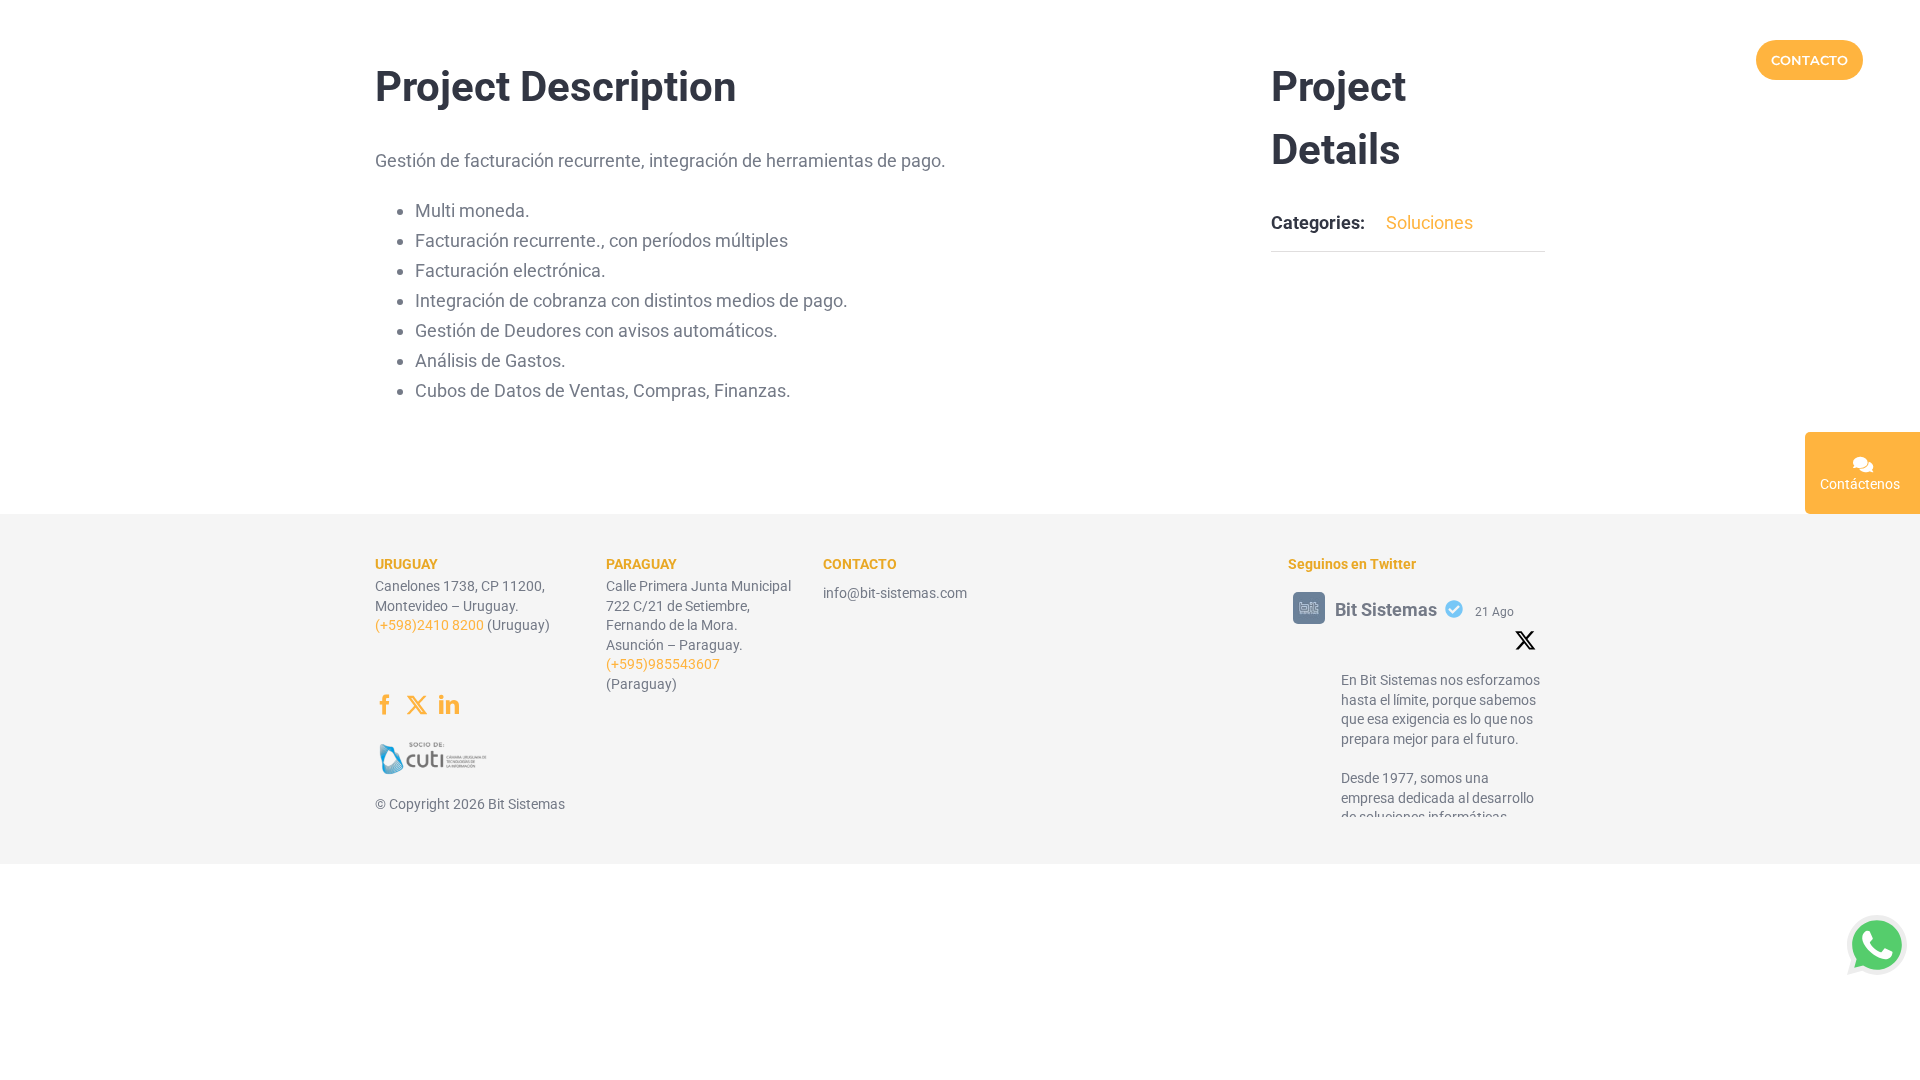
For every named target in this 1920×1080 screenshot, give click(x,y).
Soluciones (1429, 222)
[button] (1877, 945)
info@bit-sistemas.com (895, 593)
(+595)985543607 (663, 664)
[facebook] (385, 705)
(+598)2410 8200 (429, 625)
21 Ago (1494, 612)
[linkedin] (449, 705)
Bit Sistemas (1386, 609)
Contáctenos (1860, 484)
